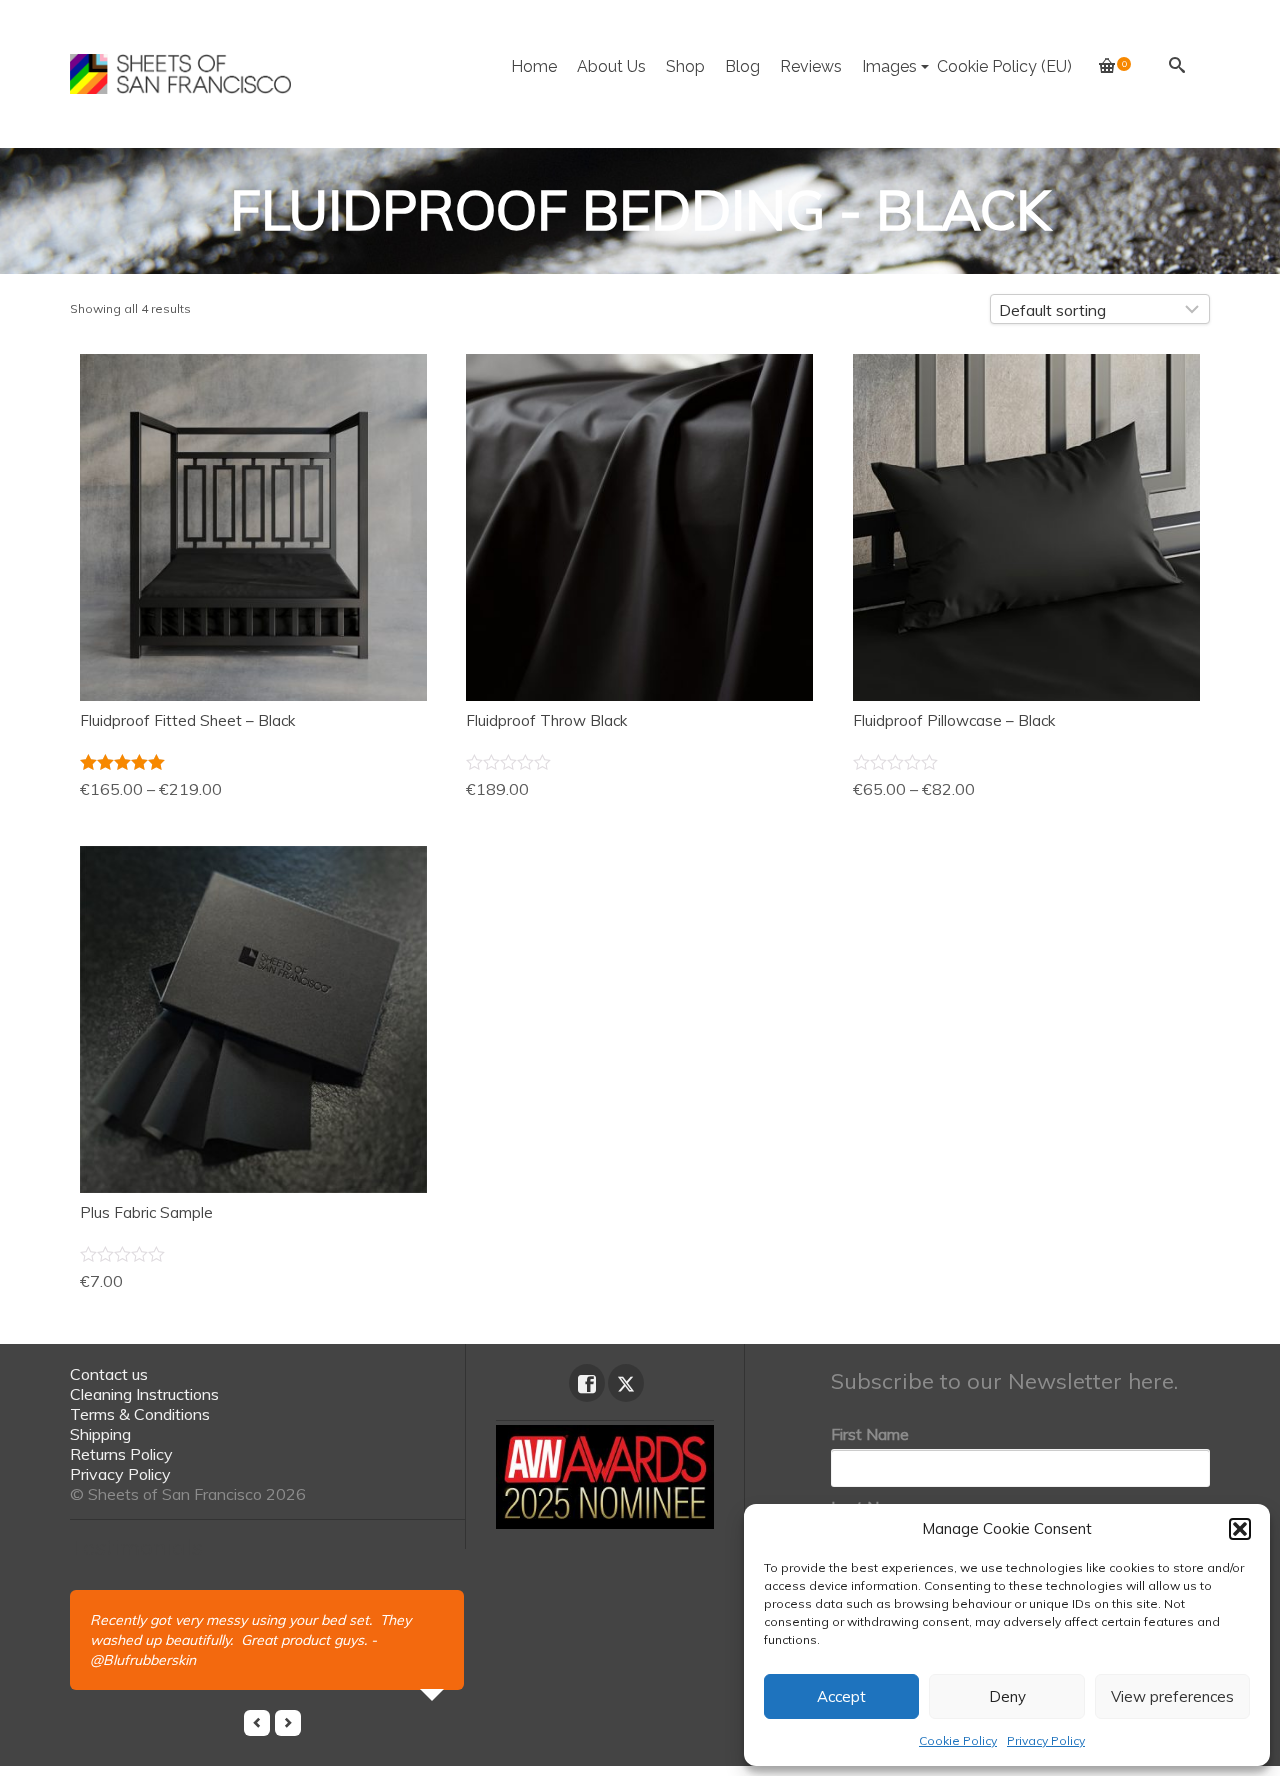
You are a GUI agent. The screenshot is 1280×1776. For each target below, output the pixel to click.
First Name (870, 1434)
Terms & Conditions (140, 1414)
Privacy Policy (1046, 1740)
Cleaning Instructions (144, 1394)
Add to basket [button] (639, 579)
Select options (253, 579)
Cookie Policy (958, 1740)
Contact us (109, 1374)
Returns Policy (121, 1454)
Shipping (100, 1434)
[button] (1240, 1529)
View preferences (1172, 1696)
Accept (841, 1696)
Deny (1007, 1696)
